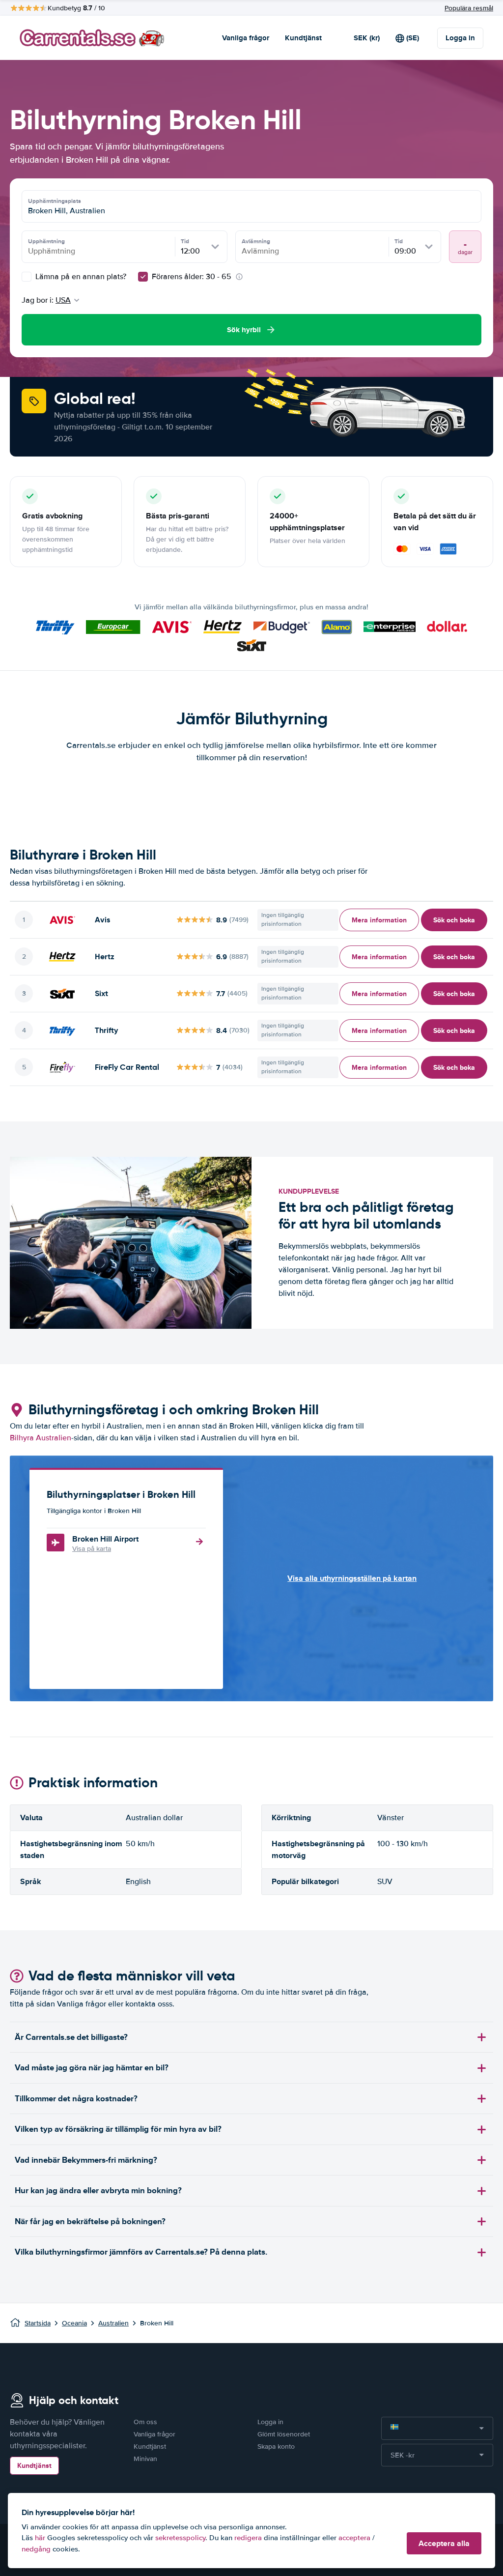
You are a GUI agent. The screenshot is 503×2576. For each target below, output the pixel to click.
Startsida (38, 2323)
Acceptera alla (444, 2543)
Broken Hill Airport (105, 1539)
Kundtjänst (303, 38)
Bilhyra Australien (41, 1438)
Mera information (379, 920)
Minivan (145, 2459)
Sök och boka (454, 920)
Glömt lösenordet (284, 2434)
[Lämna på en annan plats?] (27, 277)
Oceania (74, 2323)
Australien (113, 2323)
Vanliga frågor (246, 38)
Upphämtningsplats (55, 201)
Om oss (145, 2422)
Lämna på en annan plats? (80, 277)
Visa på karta (92, 1549)
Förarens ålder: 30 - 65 (192, 277)
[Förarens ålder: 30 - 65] (143, 277)
